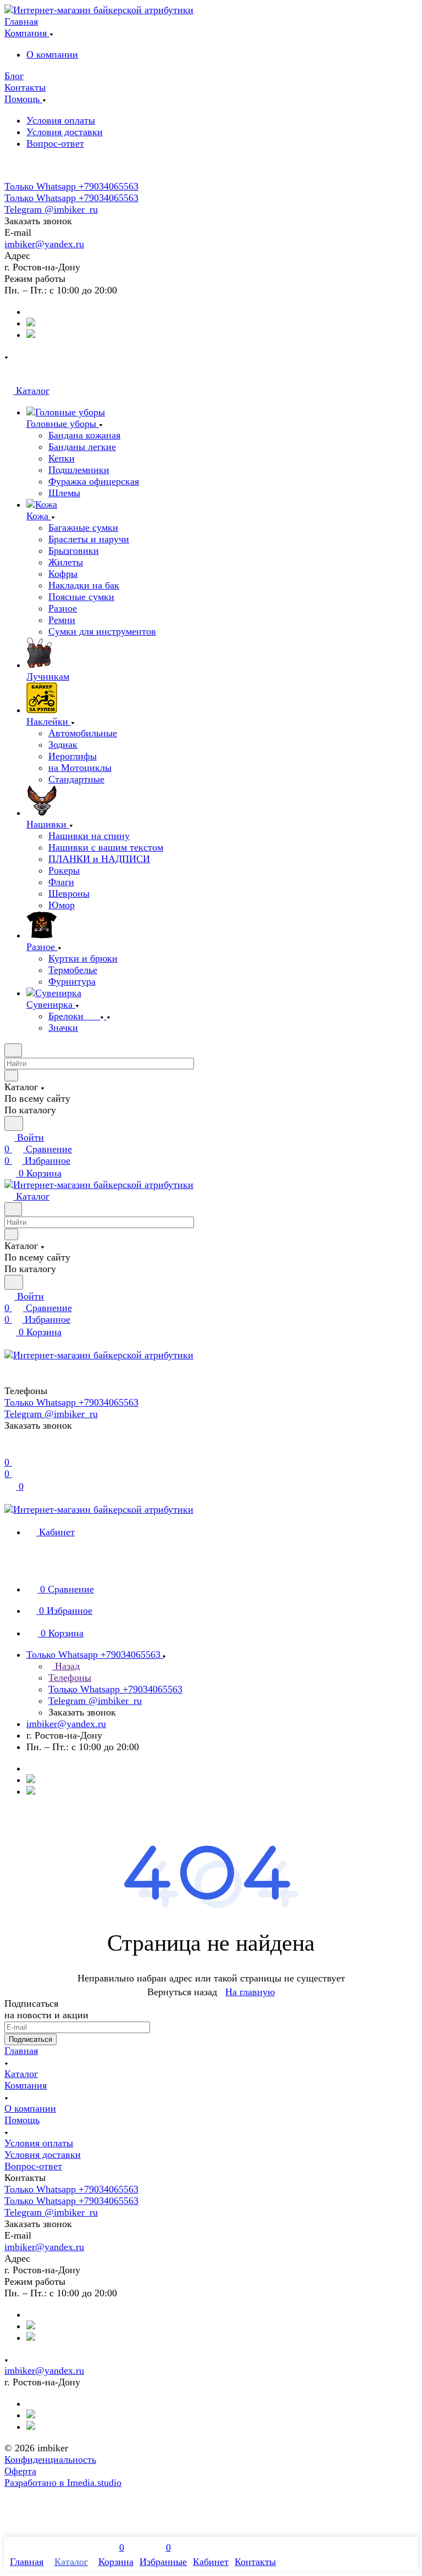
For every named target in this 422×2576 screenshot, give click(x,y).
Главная (21, 2051)
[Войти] (9, 1451)
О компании (52, 54)
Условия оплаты (61, 120)
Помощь (22, 2120)
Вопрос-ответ (55, 143)
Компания (26, 2085)
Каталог (21, 2074)
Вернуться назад (182, 1992)
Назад (66, 1666)
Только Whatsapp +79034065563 (71, 186)
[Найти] (14, 1123)
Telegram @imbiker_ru (51, 209)
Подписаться (30, 2039)
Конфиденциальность (50, 2460)
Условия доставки (65, 132)
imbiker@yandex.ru (44, 244)
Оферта (20, 2471)
